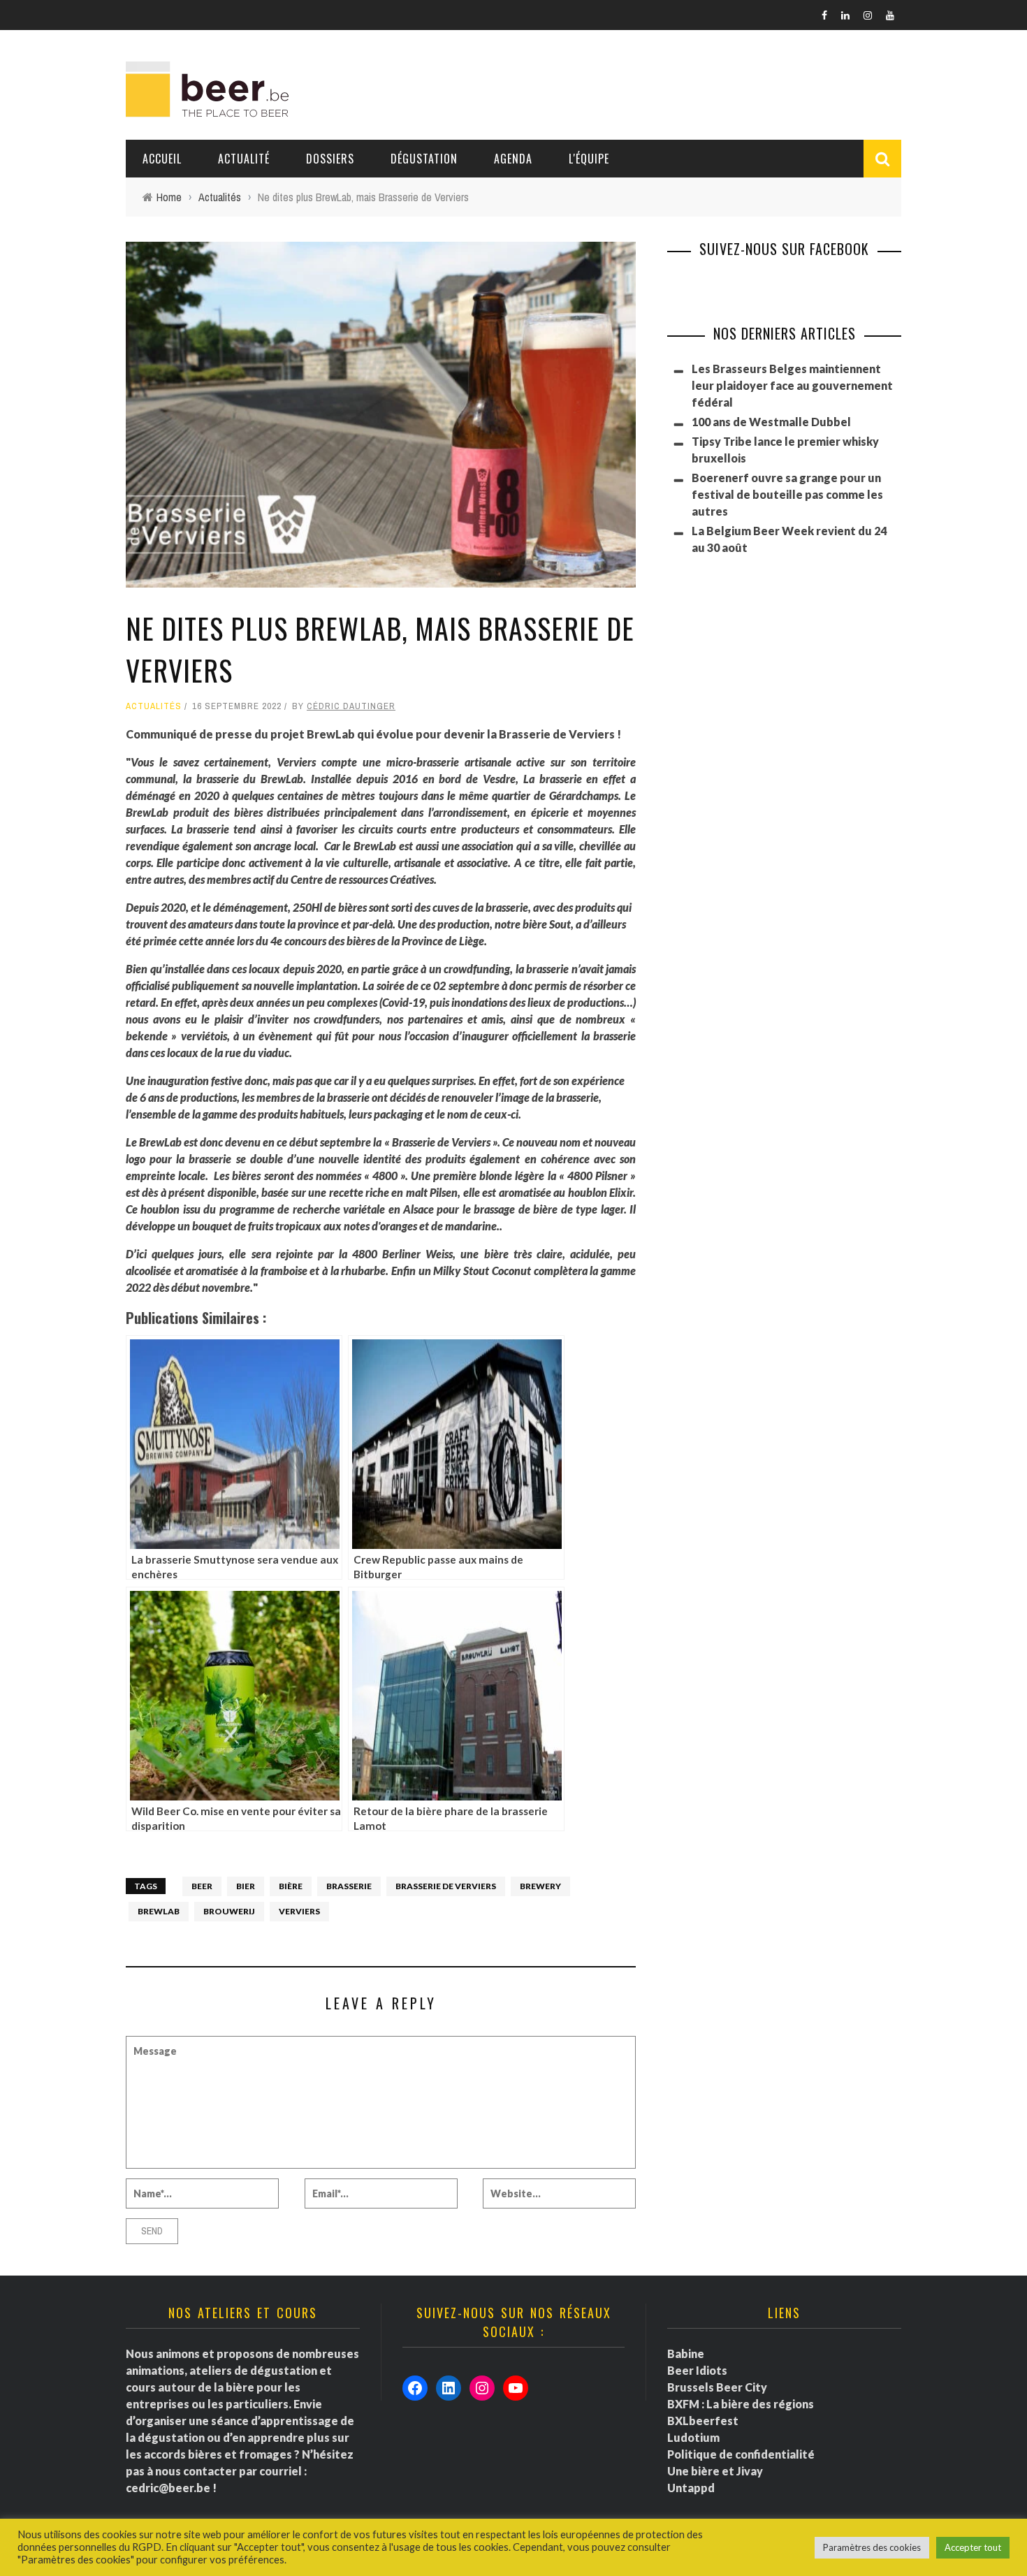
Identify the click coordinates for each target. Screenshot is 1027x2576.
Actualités (154, 706)
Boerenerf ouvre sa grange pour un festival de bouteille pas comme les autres (787, 494)
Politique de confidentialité (741, 2454)
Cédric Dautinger (351, 706)
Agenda (513, 159)
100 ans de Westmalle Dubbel (771, 422)
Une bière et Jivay (715, 2471)
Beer (202, 1886)
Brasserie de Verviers (446, 1886)
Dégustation (424, 159)
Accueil (162, 159)
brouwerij (229, 1911)
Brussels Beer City (717, 2387)
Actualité (244, 159)
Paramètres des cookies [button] (872, 2547)
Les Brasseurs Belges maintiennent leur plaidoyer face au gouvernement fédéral (792, 385)
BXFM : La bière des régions (741, 2404)
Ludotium (693, 2437)
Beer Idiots (697, 2370)
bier (246, 1886)
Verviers (299, 1911)
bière (291, 1886)
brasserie (349, 1886)
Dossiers (330, 159)
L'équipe (589, 159)
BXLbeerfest (703, 2421)
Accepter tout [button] (973, 2547)
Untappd (691, 2488)
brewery (540, 1886)
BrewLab (159, 1911)
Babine (686, 2353)
